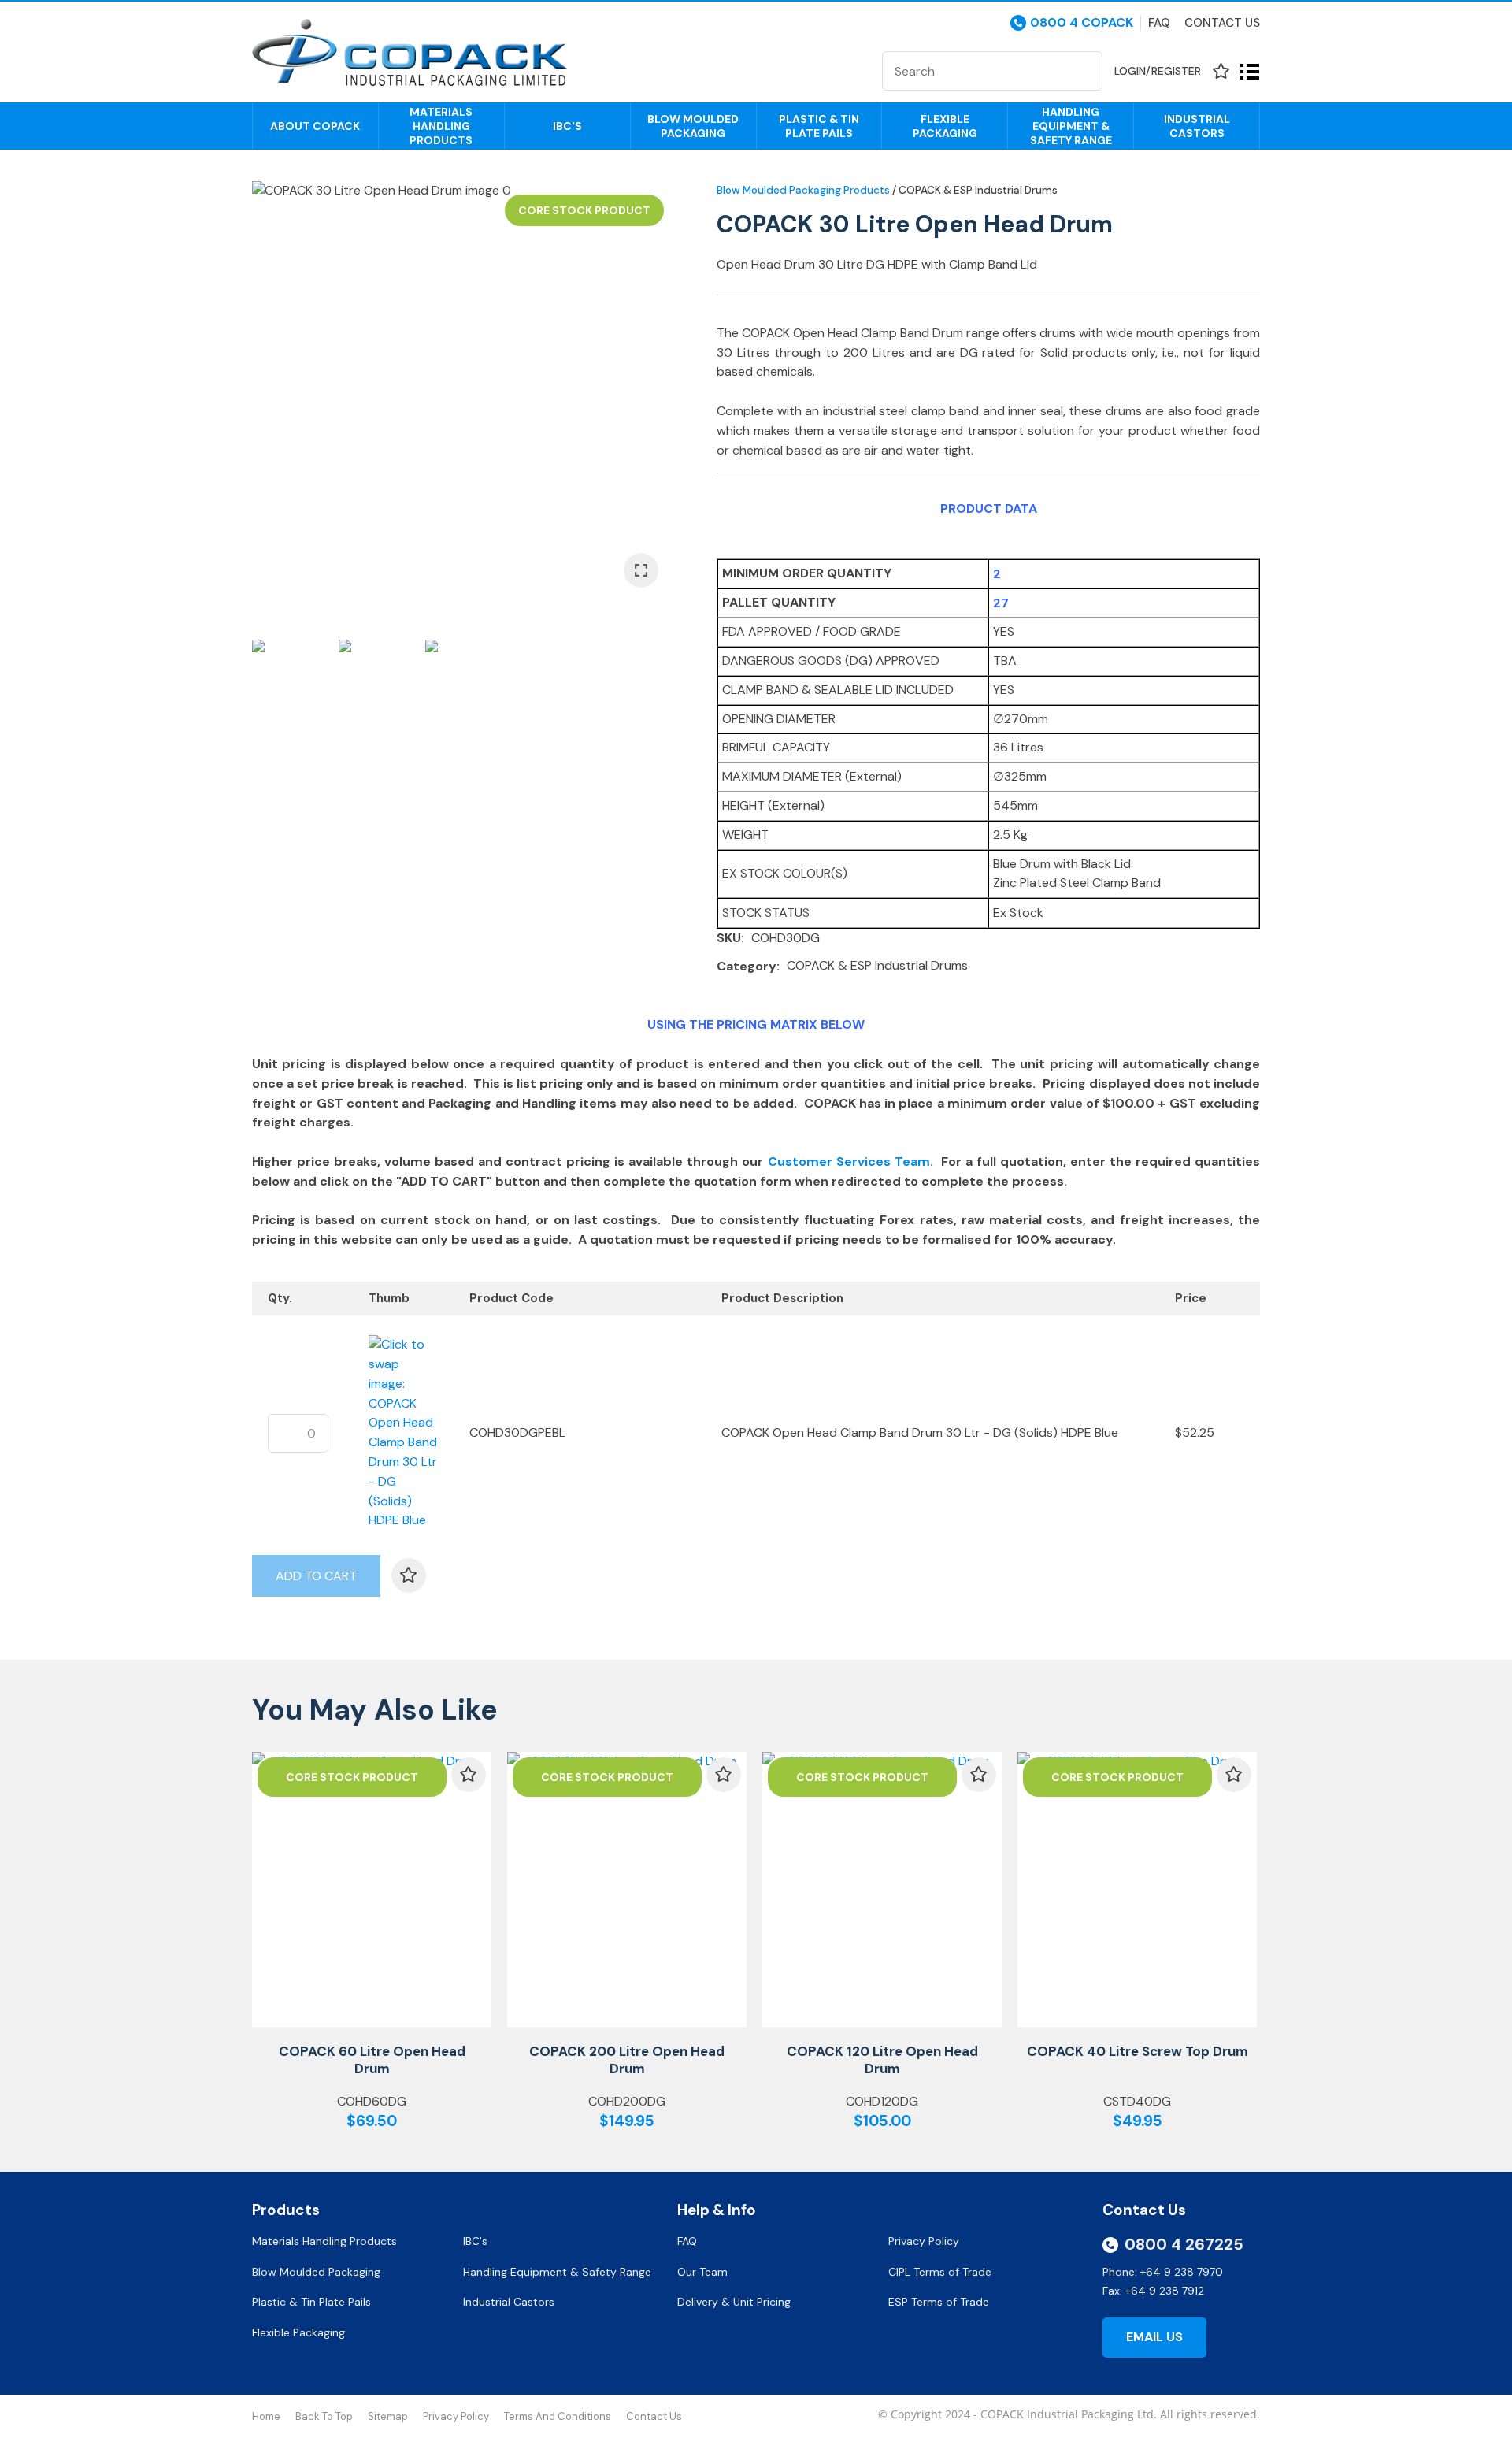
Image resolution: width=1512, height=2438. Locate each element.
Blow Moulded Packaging (693, 126)
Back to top (324, 2416)
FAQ (689, 2241)
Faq (1159, 23)
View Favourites (1221, 71)
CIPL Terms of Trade (940, 2272)
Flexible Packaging (945, 126)
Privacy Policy (925, 2241)
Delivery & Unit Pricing (734, 2302)
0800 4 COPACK (1082, 23)
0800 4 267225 (1184, 2244)
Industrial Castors (1197, 126)
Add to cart (316, 1576)
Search (1084, 71)
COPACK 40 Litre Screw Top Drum (1138, 2051)
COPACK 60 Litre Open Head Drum (372, 2060)
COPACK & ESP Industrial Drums (978, 190)
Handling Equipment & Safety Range (1071, 126)
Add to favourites (469, 1775)
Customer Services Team (849, 1161)
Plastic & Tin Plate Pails (819, 126)
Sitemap (388, 2416)
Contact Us (1222, 23)
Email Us (1154, 2337)
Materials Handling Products (441, 126)
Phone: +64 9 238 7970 (1163, 2272)
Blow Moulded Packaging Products (803, 190)
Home (266, 2416)
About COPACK (315, 126)
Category (747, 966)
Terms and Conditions (558, 2416)
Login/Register (1158, 71)
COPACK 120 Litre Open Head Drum (882, 2060)
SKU (729, 938)
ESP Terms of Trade (939, 2302)
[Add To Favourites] (409, 1575)
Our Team (704, 2272)
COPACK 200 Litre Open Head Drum (627, 2060)
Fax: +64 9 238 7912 (1153, 2291)
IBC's (567, 126)
